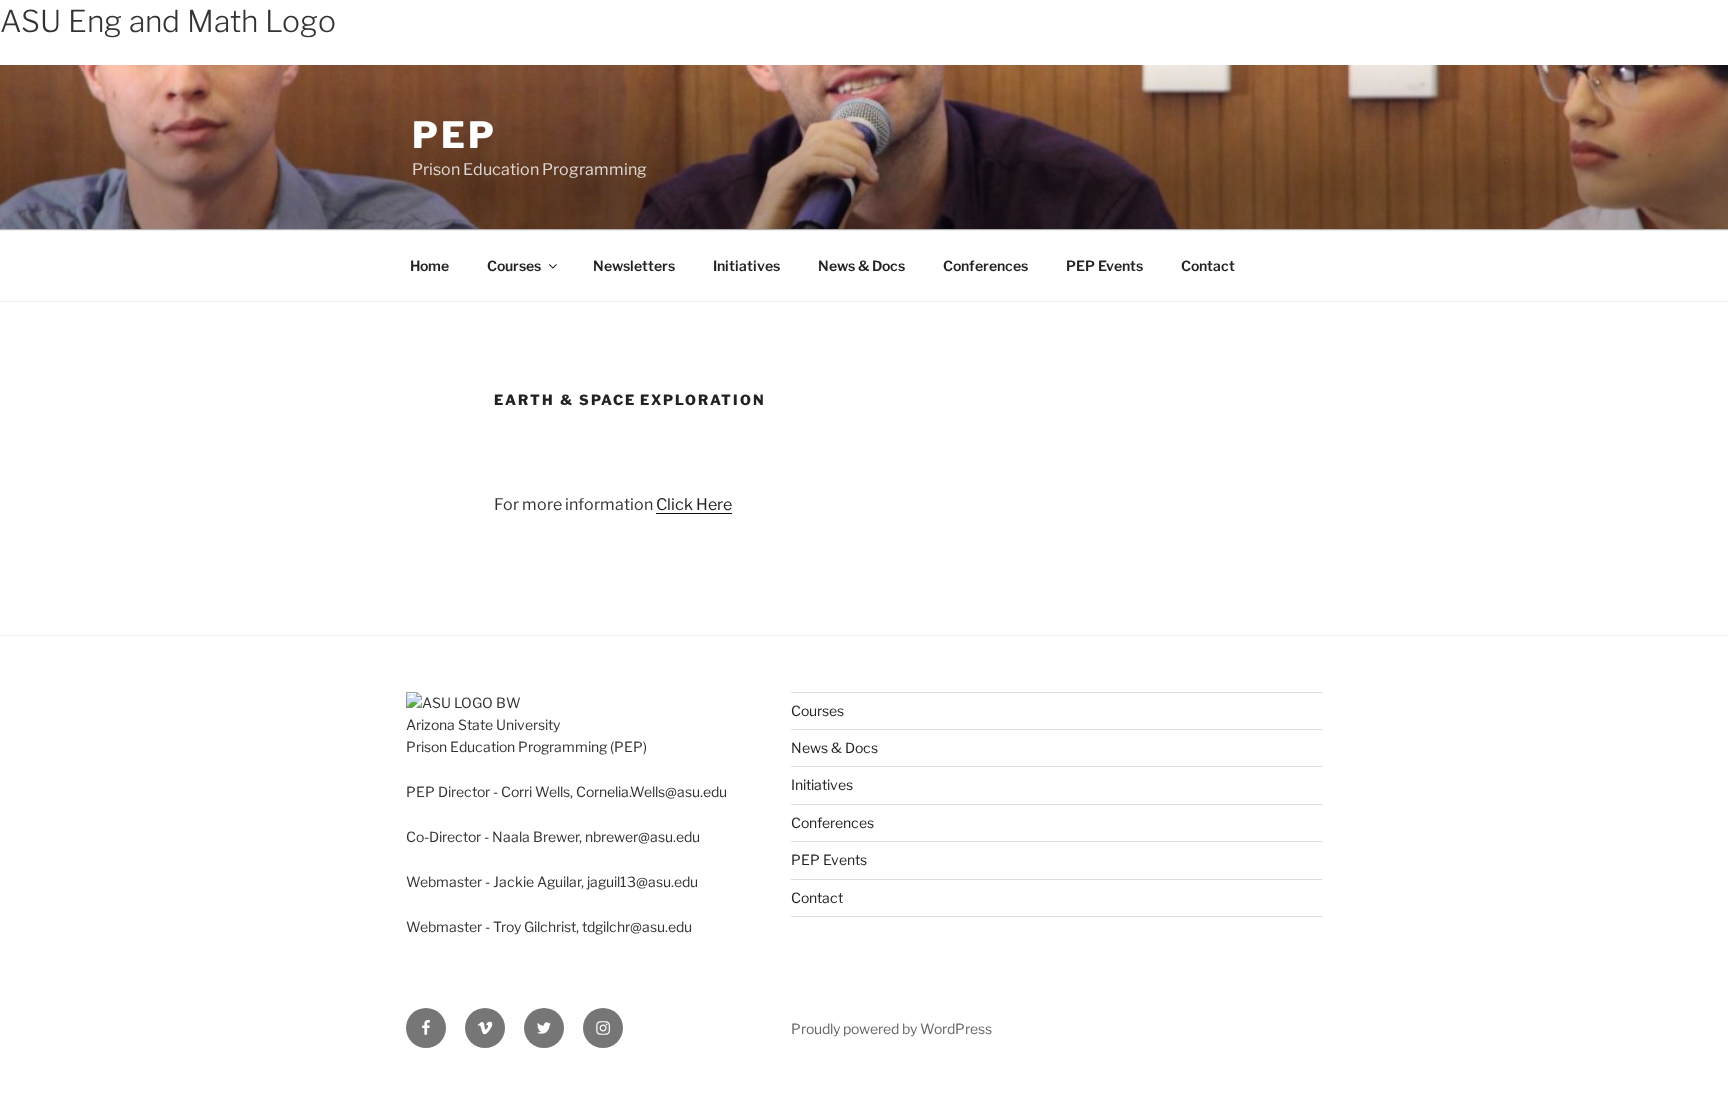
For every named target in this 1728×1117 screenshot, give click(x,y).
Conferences (985, 265)
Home (429, 265)
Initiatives (746, 265)
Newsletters (634, 265)
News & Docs (861, 265)
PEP (454, 135)
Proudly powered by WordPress (891, 1028)
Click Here (694, 504)
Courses (514, 265)
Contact (1208, 265)
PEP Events (1104, 265)
